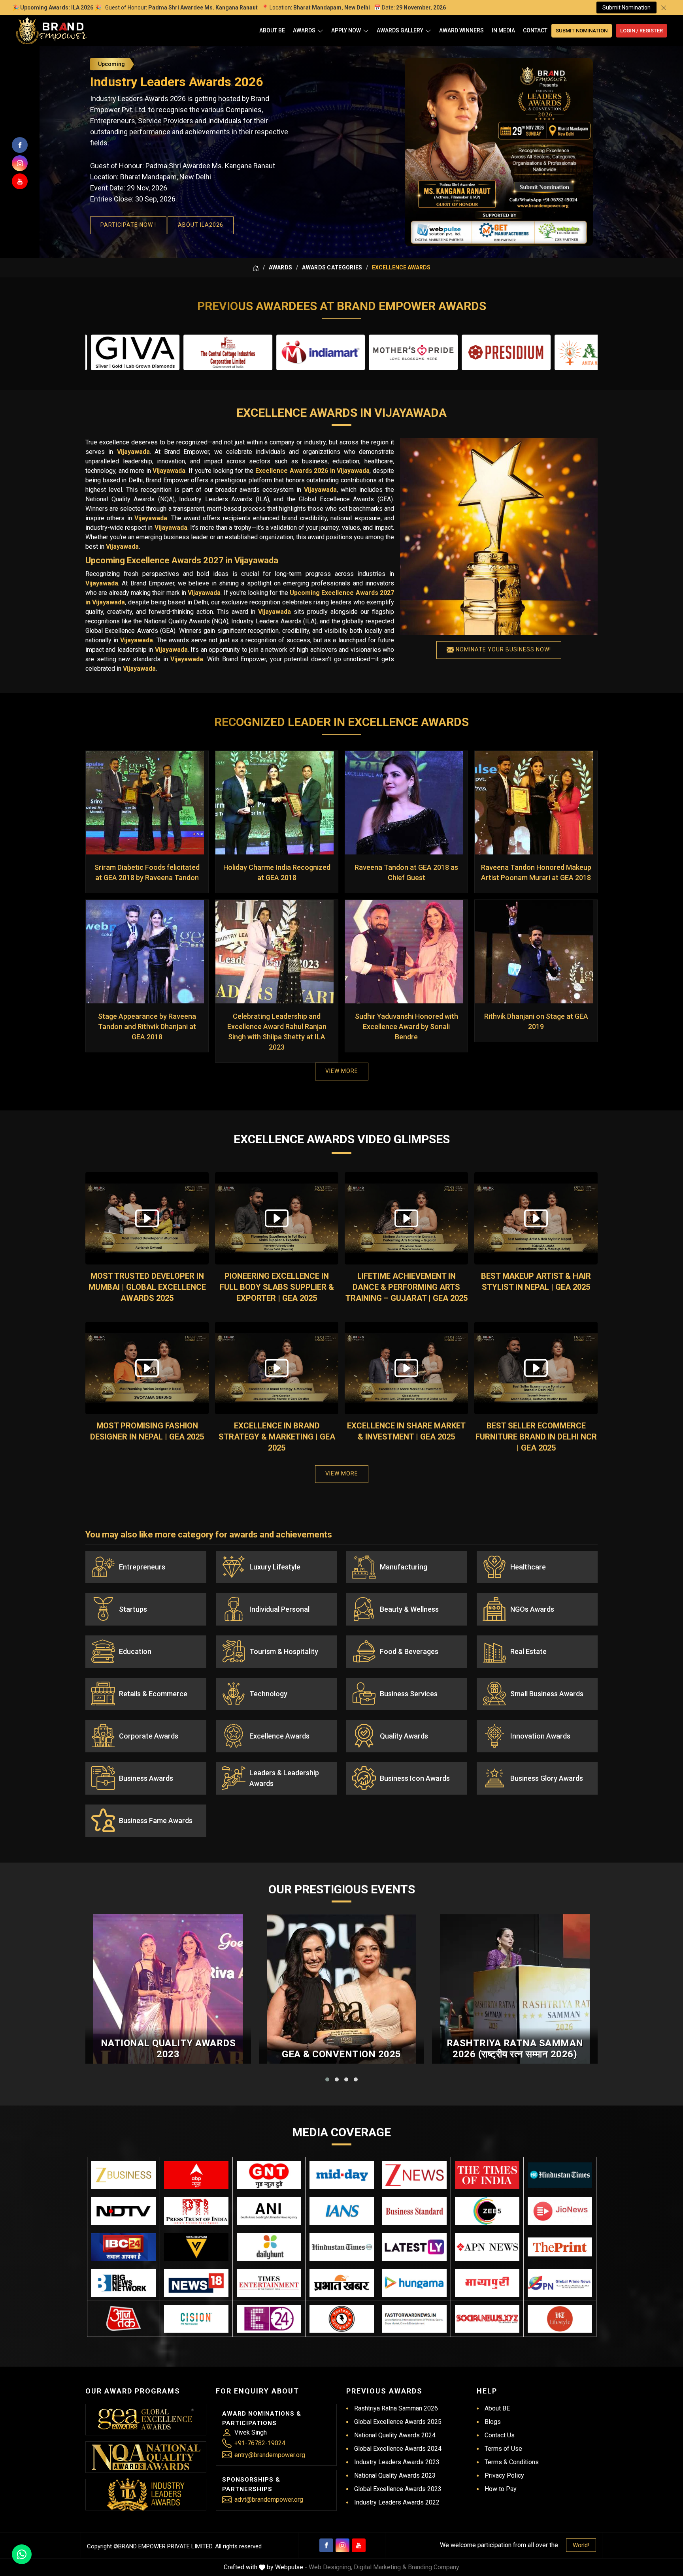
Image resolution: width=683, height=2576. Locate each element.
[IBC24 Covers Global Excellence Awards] (124, 2247)
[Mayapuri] (487, 2283)
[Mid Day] (342, 2175)
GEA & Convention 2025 (341, 2054)
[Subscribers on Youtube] (20, 181)
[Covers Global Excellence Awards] (560, 2175)
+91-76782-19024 (260, 2443)
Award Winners (461, 30)
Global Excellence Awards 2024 (398, 2449)
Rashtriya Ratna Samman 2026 (396, 2408)
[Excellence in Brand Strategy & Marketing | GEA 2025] (277, 1368)
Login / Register (641, 31)
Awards (304, 30)
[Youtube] (359, 2545)
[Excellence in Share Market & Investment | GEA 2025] (406, 1368)
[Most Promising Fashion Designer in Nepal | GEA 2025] (147, 1368)
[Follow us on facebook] (20, 145)
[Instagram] (342, 2545)
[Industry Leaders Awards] (146, 2495)
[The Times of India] (487, 2175)
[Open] (320, 31)
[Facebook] (326, 2545)
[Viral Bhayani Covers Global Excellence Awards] (196, 2247)
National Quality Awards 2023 (168, 2049)
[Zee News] (414, 2175)
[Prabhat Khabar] (342, 2283)
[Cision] (196, 2319)
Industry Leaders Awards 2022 (397, 2502)
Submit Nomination (626, 8)
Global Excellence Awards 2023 (398, 2489)
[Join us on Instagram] (20, 163)
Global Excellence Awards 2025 (398, 2422)
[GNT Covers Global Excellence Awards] (269, 2175)
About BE (272, 30)
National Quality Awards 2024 (395, 2435)
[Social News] (487, 2319)
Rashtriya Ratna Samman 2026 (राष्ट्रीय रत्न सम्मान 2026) (515, 2049)
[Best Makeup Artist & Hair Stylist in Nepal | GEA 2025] (536, 1218)
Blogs (493, 2422)
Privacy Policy (504, 2475)
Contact (535, 30)
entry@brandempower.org (270, 2455)
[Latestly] (414, 2247)
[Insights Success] (269, 2319)
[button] (327, 2079)
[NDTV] (124, 2211)
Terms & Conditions (512, 2462)
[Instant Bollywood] (342, 2319)
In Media (503, 30)
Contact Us (500, 2435)
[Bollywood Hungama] (414, 2283)
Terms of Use (503, 2449)
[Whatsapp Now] (22, 2554)
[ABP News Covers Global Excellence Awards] (196, 2175)
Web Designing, (330, 2567)
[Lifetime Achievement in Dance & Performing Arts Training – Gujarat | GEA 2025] (406, 1218)
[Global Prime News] (560, 2283)
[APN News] (487, 2247)
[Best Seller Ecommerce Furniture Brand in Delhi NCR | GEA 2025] (536, 1368)
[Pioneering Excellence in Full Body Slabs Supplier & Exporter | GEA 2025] (277, 1218)
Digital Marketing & (380, 2567)
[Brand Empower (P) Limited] (51, 31)
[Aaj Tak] (124, 2319)
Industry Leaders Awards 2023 (397, 2462)
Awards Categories (332, 267)
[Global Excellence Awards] (146, 2419)
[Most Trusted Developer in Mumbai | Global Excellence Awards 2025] (147, 1218)
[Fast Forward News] (414, 2319)
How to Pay (501, 2489)
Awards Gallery (400, 30)
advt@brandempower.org (269, 2500)
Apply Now (346, 30)
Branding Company (434, 2567)
